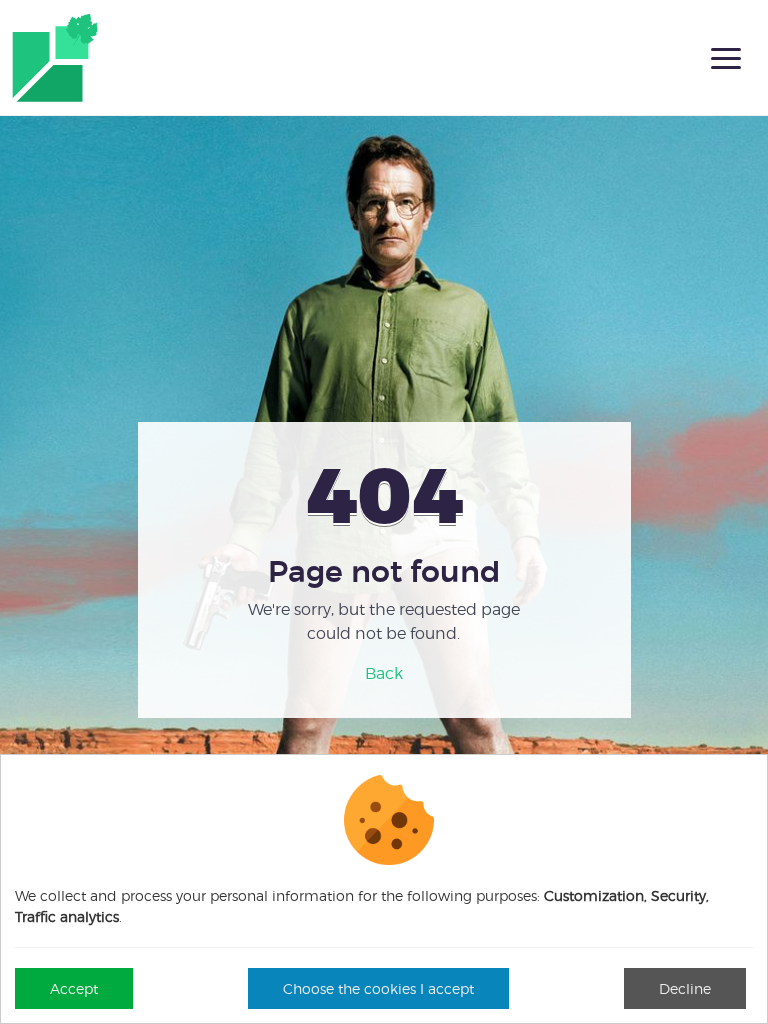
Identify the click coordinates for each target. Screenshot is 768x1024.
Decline (685, 988)
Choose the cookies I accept (378, 988)
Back (384, 673)
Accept (74, 988)
